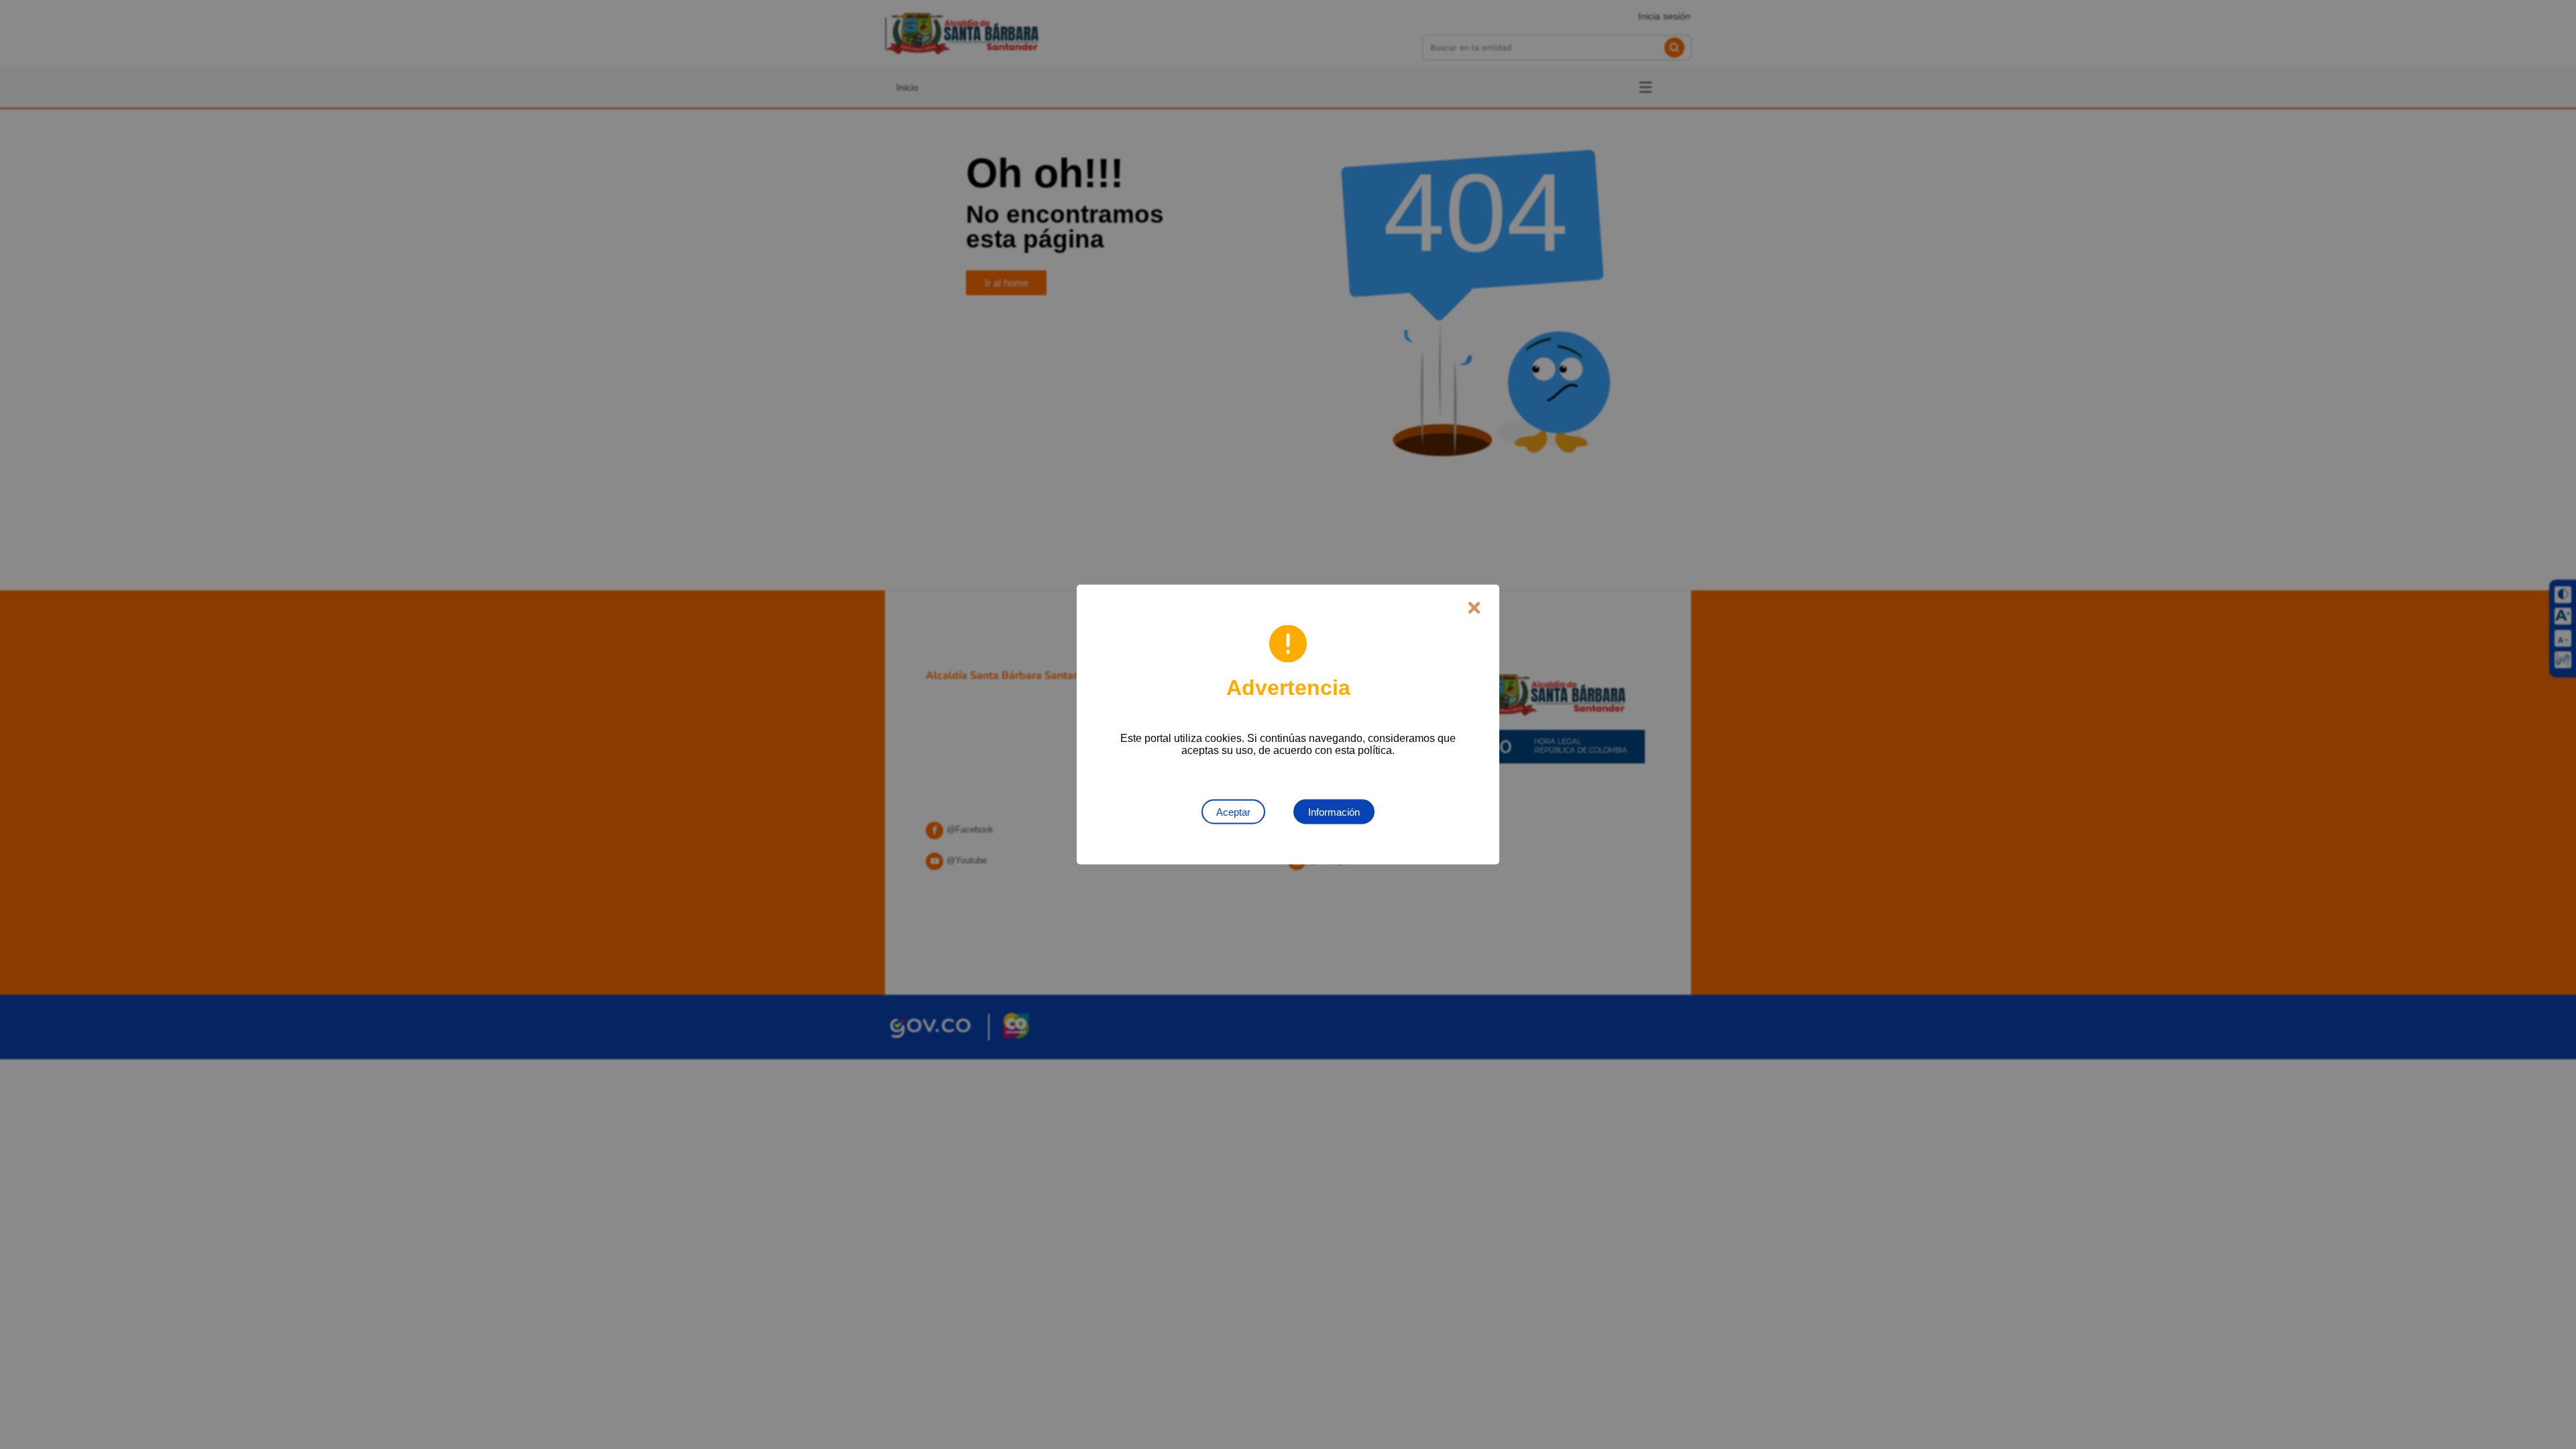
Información (1334, 812)
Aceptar (1233, 812)
